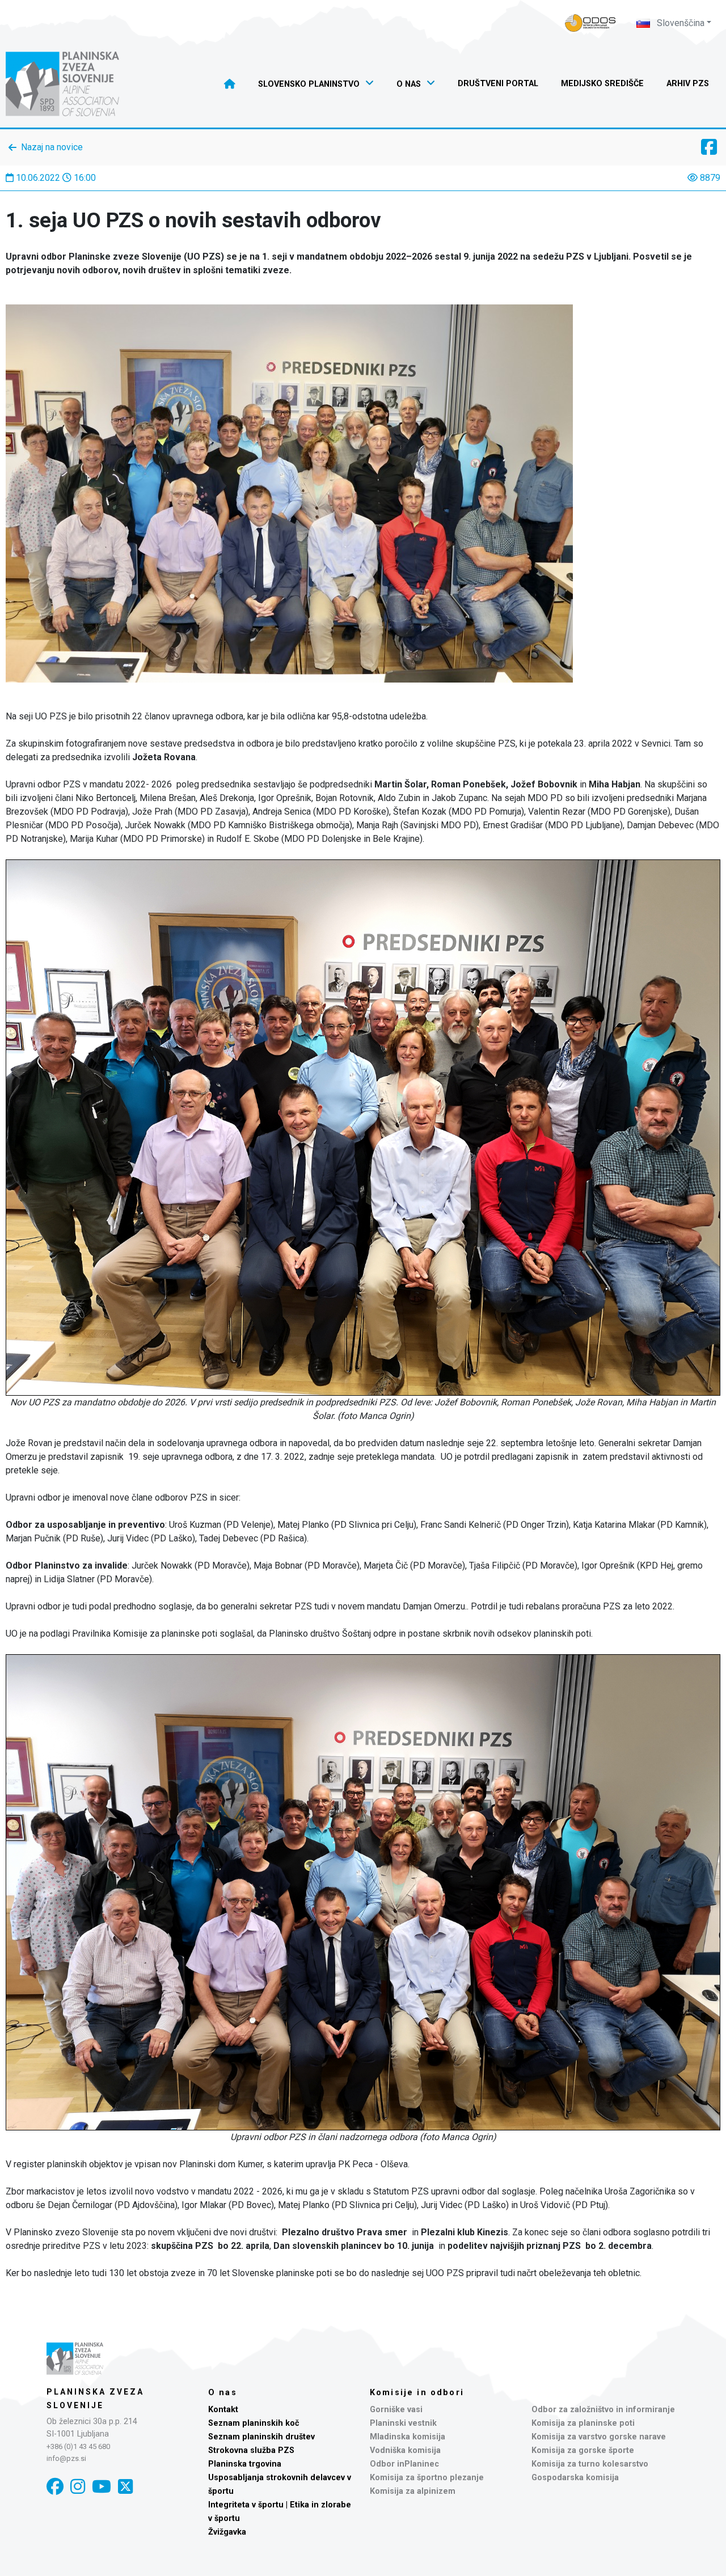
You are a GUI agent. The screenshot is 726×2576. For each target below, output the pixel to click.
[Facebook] (55, 2487)
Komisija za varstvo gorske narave (599, 2437)
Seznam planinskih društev (261, 2437)
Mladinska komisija (408, 2437)
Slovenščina (679, 23)
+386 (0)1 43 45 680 (78, 2446)
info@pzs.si (66, 2458)
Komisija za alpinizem (413, 2491)
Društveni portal (498, 84)
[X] (125, 2487)
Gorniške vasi (396, 2410)
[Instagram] (78, 2487)
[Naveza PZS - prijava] (590, 23)
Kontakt (223, 2410)
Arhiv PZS (688, 84)
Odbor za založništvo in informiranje (603, 2410)
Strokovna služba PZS (251, 2450)
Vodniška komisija (405, 2450)
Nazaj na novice (52, 147)
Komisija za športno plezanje (427, 2478)
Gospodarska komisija (575, 2478)
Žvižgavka (227, 2532)
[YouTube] (102, 2487)
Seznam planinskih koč (254, 2423)
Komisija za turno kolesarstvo (590, 2464)
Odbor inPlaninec (404, 2464)
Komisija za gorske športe (583, 2450)
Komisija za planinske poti (583, 2423)
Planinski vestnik (403, 2423)
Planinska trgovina (245, 2464)
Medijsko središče (602, 84)
